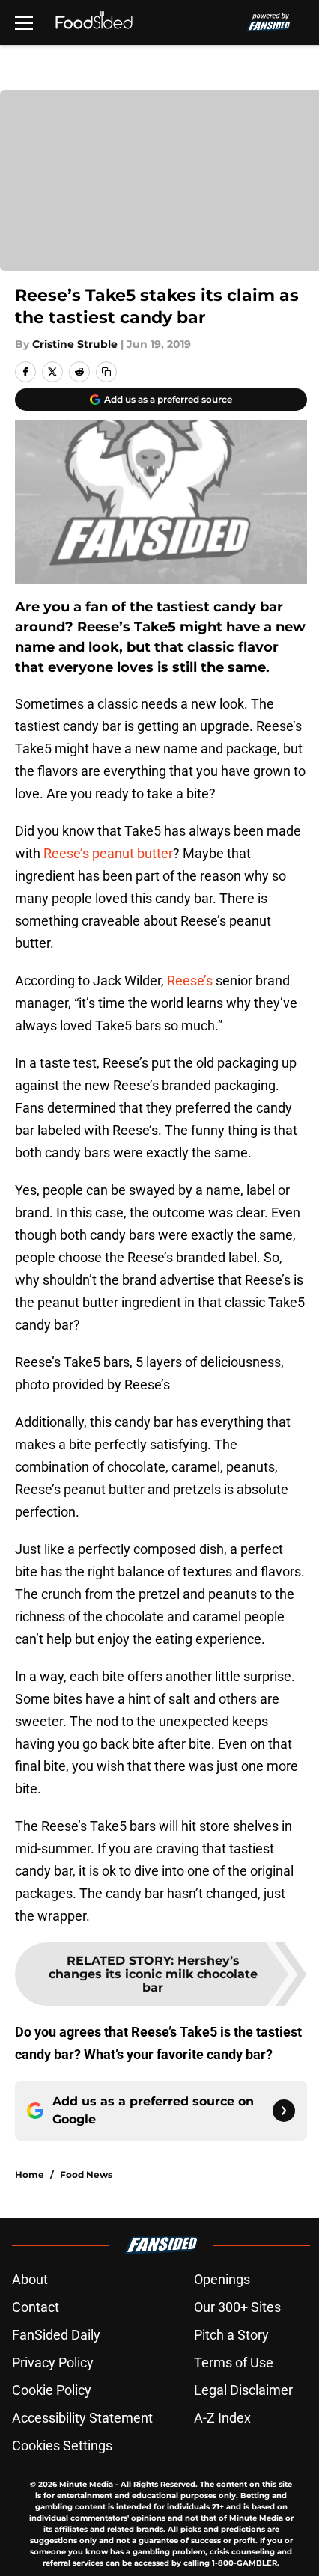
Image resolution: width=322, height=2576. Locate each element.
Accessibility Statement (82, 2418)
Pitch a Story (231, 2335)
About (30, 2279)
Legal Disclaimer (243, 2390)
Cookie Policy (52, 2390)
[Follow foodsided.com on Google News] (284, 2111)
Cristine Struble (75, 344)
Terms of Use (234, 2362)
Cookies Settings (62, 2445)
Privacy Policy (53, 2362)
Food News (86, 2175)
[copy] (106, 372)
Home (30, 2175)
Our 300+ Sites (237, 2307)
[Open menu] (24, 22)
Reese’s (191, 980)
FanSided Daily (56, 2335)
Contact (36, 2307)
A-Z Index (222, 2418)
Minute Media (86, 2484)
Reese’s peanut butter (108, 853)
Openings (222, 2279)
